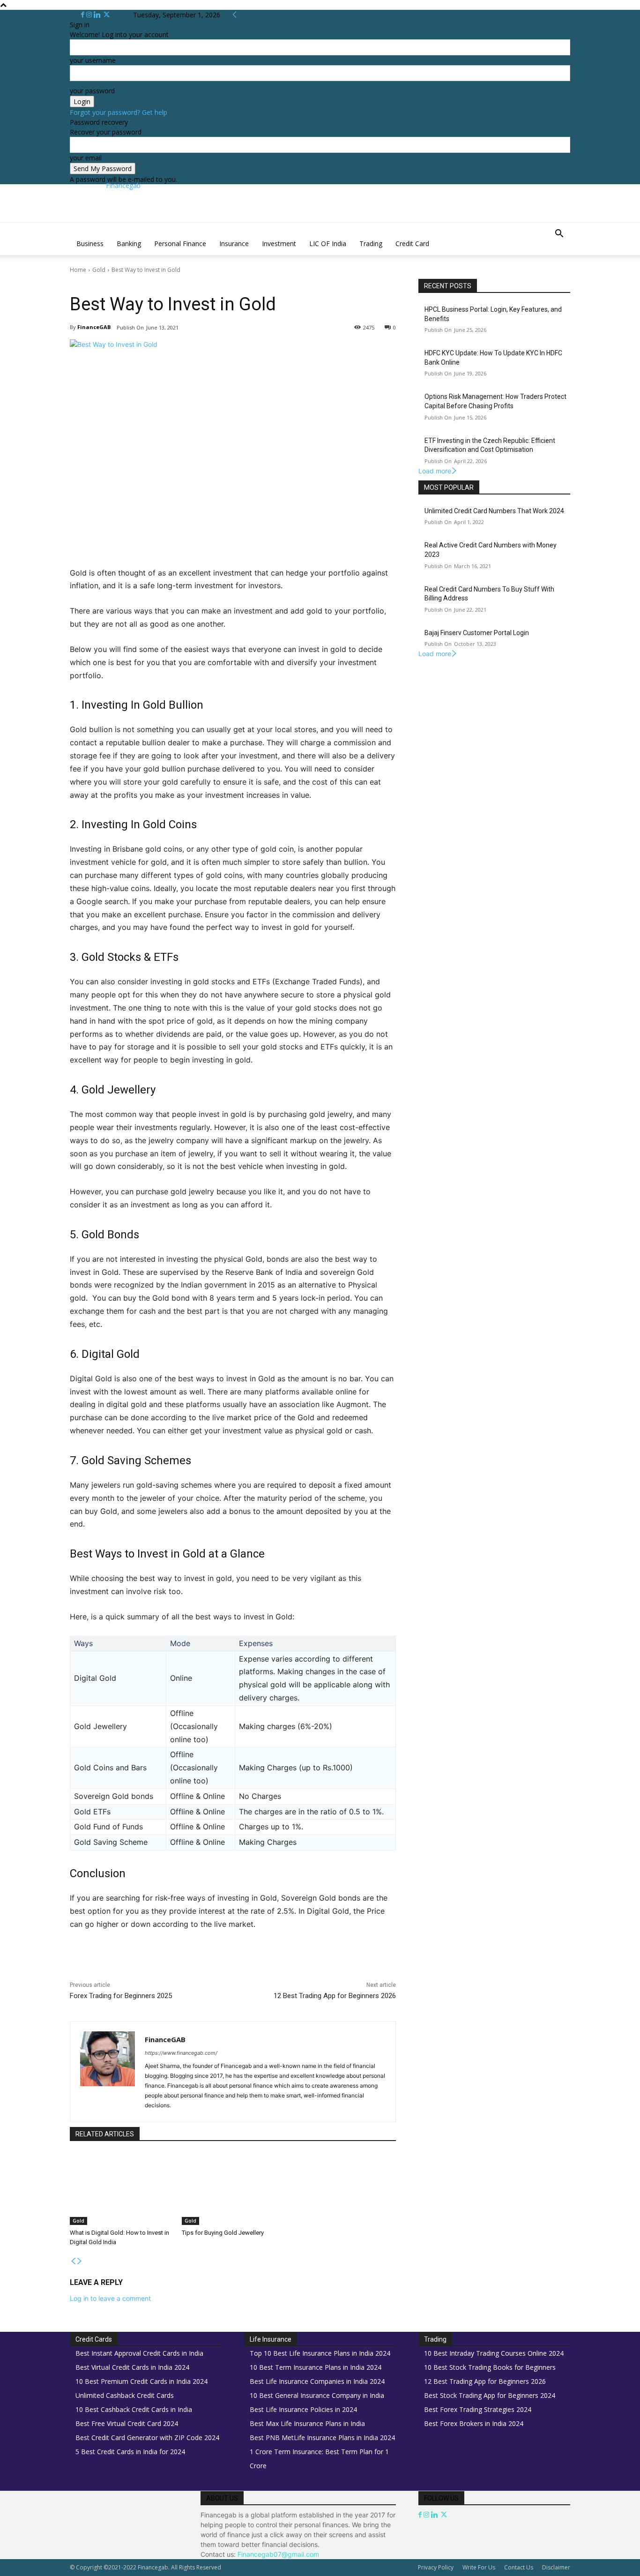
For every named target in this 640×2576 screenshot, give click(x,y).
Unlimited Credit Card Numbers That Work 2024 (494, 511)
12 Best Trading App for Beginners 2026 (335, 1996)
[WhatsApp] (202, 1965)
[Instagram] (90, 15)
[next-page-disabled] (80, 2261)
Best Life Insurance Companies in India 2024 (317, 2381)
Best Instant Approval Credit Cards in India (139, 2353)
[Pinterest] (180, 1965)
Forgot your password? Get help (119, 112)
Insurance (234, 243)
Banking (129, 243)
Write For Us (479, 2567)
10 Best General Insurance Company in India (317, 2395)
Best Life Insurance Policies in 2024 (303, 2409)
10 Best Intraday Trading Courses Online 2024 (494, 2353)
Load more (435, 471)
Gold (99, 270)
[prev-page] (73, 2261)
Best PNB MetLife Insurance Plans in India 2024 (322, 2437)
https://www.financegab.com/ (181, 2053)
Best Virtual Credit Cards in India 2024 (132, 2367)
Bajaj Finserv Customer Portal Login (477, 633)
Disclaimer (556, 2567)
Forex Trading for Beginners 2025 (121, 1996)
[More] (267, 1965)
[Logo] (71, 228)
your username (93, 60)
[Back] (235, 15)
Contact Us (519, 2567)
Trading (371, 243)
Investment (279, 243)
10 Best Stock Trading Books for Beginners (490, 2367)
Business (90, 243)
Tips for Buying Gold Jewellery (223, 2233)
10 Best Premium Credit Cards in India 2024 (141, 2381)
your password (92, 91)
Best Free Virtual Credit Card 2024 (127, 2423)
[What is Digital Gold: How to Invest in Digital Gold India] (121, 2189)
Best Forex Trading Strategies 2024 (478, 2409)
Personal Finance (180, 243)
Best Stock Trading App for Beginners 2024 (490, 2395)
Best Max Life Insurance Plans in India (307, 2423)
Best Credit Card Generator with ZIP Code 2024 (147, 2437)
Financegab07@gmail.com (278, 2554)
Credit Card (412, 243)
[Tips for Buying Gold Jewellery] (233, 2189)
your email (86, 158)
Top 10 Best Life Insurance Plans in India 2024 (320, 2353)
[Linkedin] (98, 15)
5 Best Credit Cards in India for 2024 (130, 2452)
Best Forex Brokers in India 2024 (474, 2423)
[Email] (245, 1965)
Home (78, 270)
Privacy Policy (436, 2567)
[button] (559, 235)
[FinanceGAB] (108, 2072)
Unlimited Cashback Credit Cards (125, 2395)
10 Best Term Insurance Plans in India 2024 (316, 2367)
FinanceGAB (94, 327)
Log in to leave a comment (110, 2298)
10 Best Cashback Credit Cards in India (134, 2409)
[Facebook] (84, 15)
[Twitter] (107, 15)
